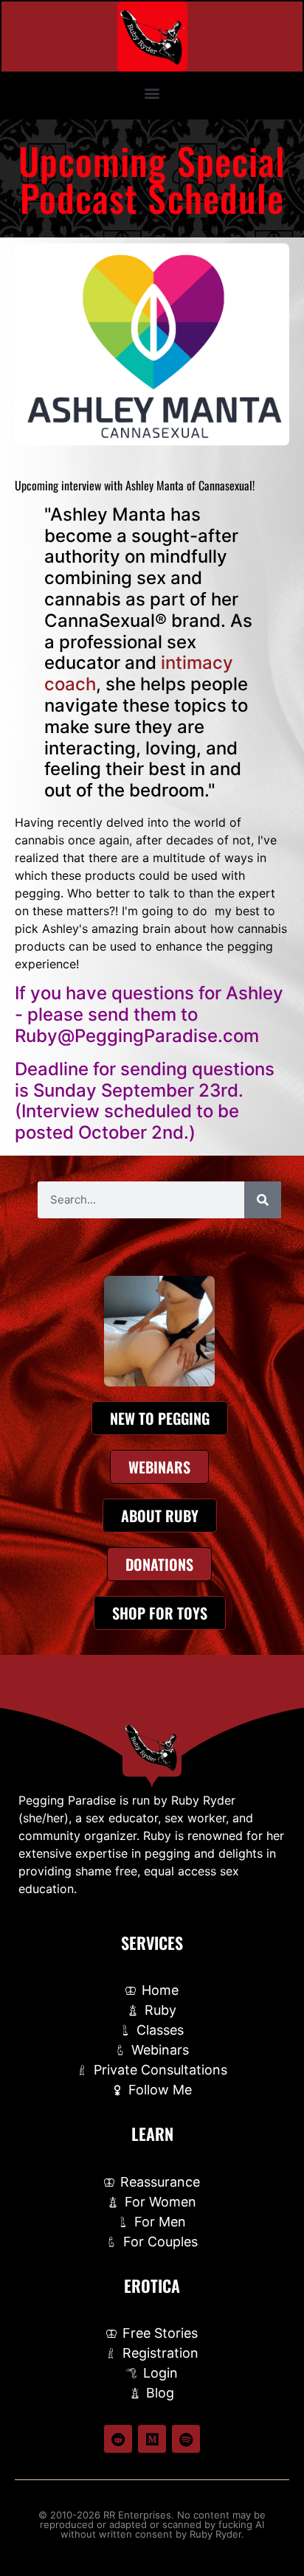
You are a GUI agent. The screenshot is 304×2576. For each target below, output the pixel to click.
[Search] (263, 1200)
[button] (152, 93)
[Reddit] (118, 2439)
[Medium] (152, 2439)
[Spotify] (186, 2439)
